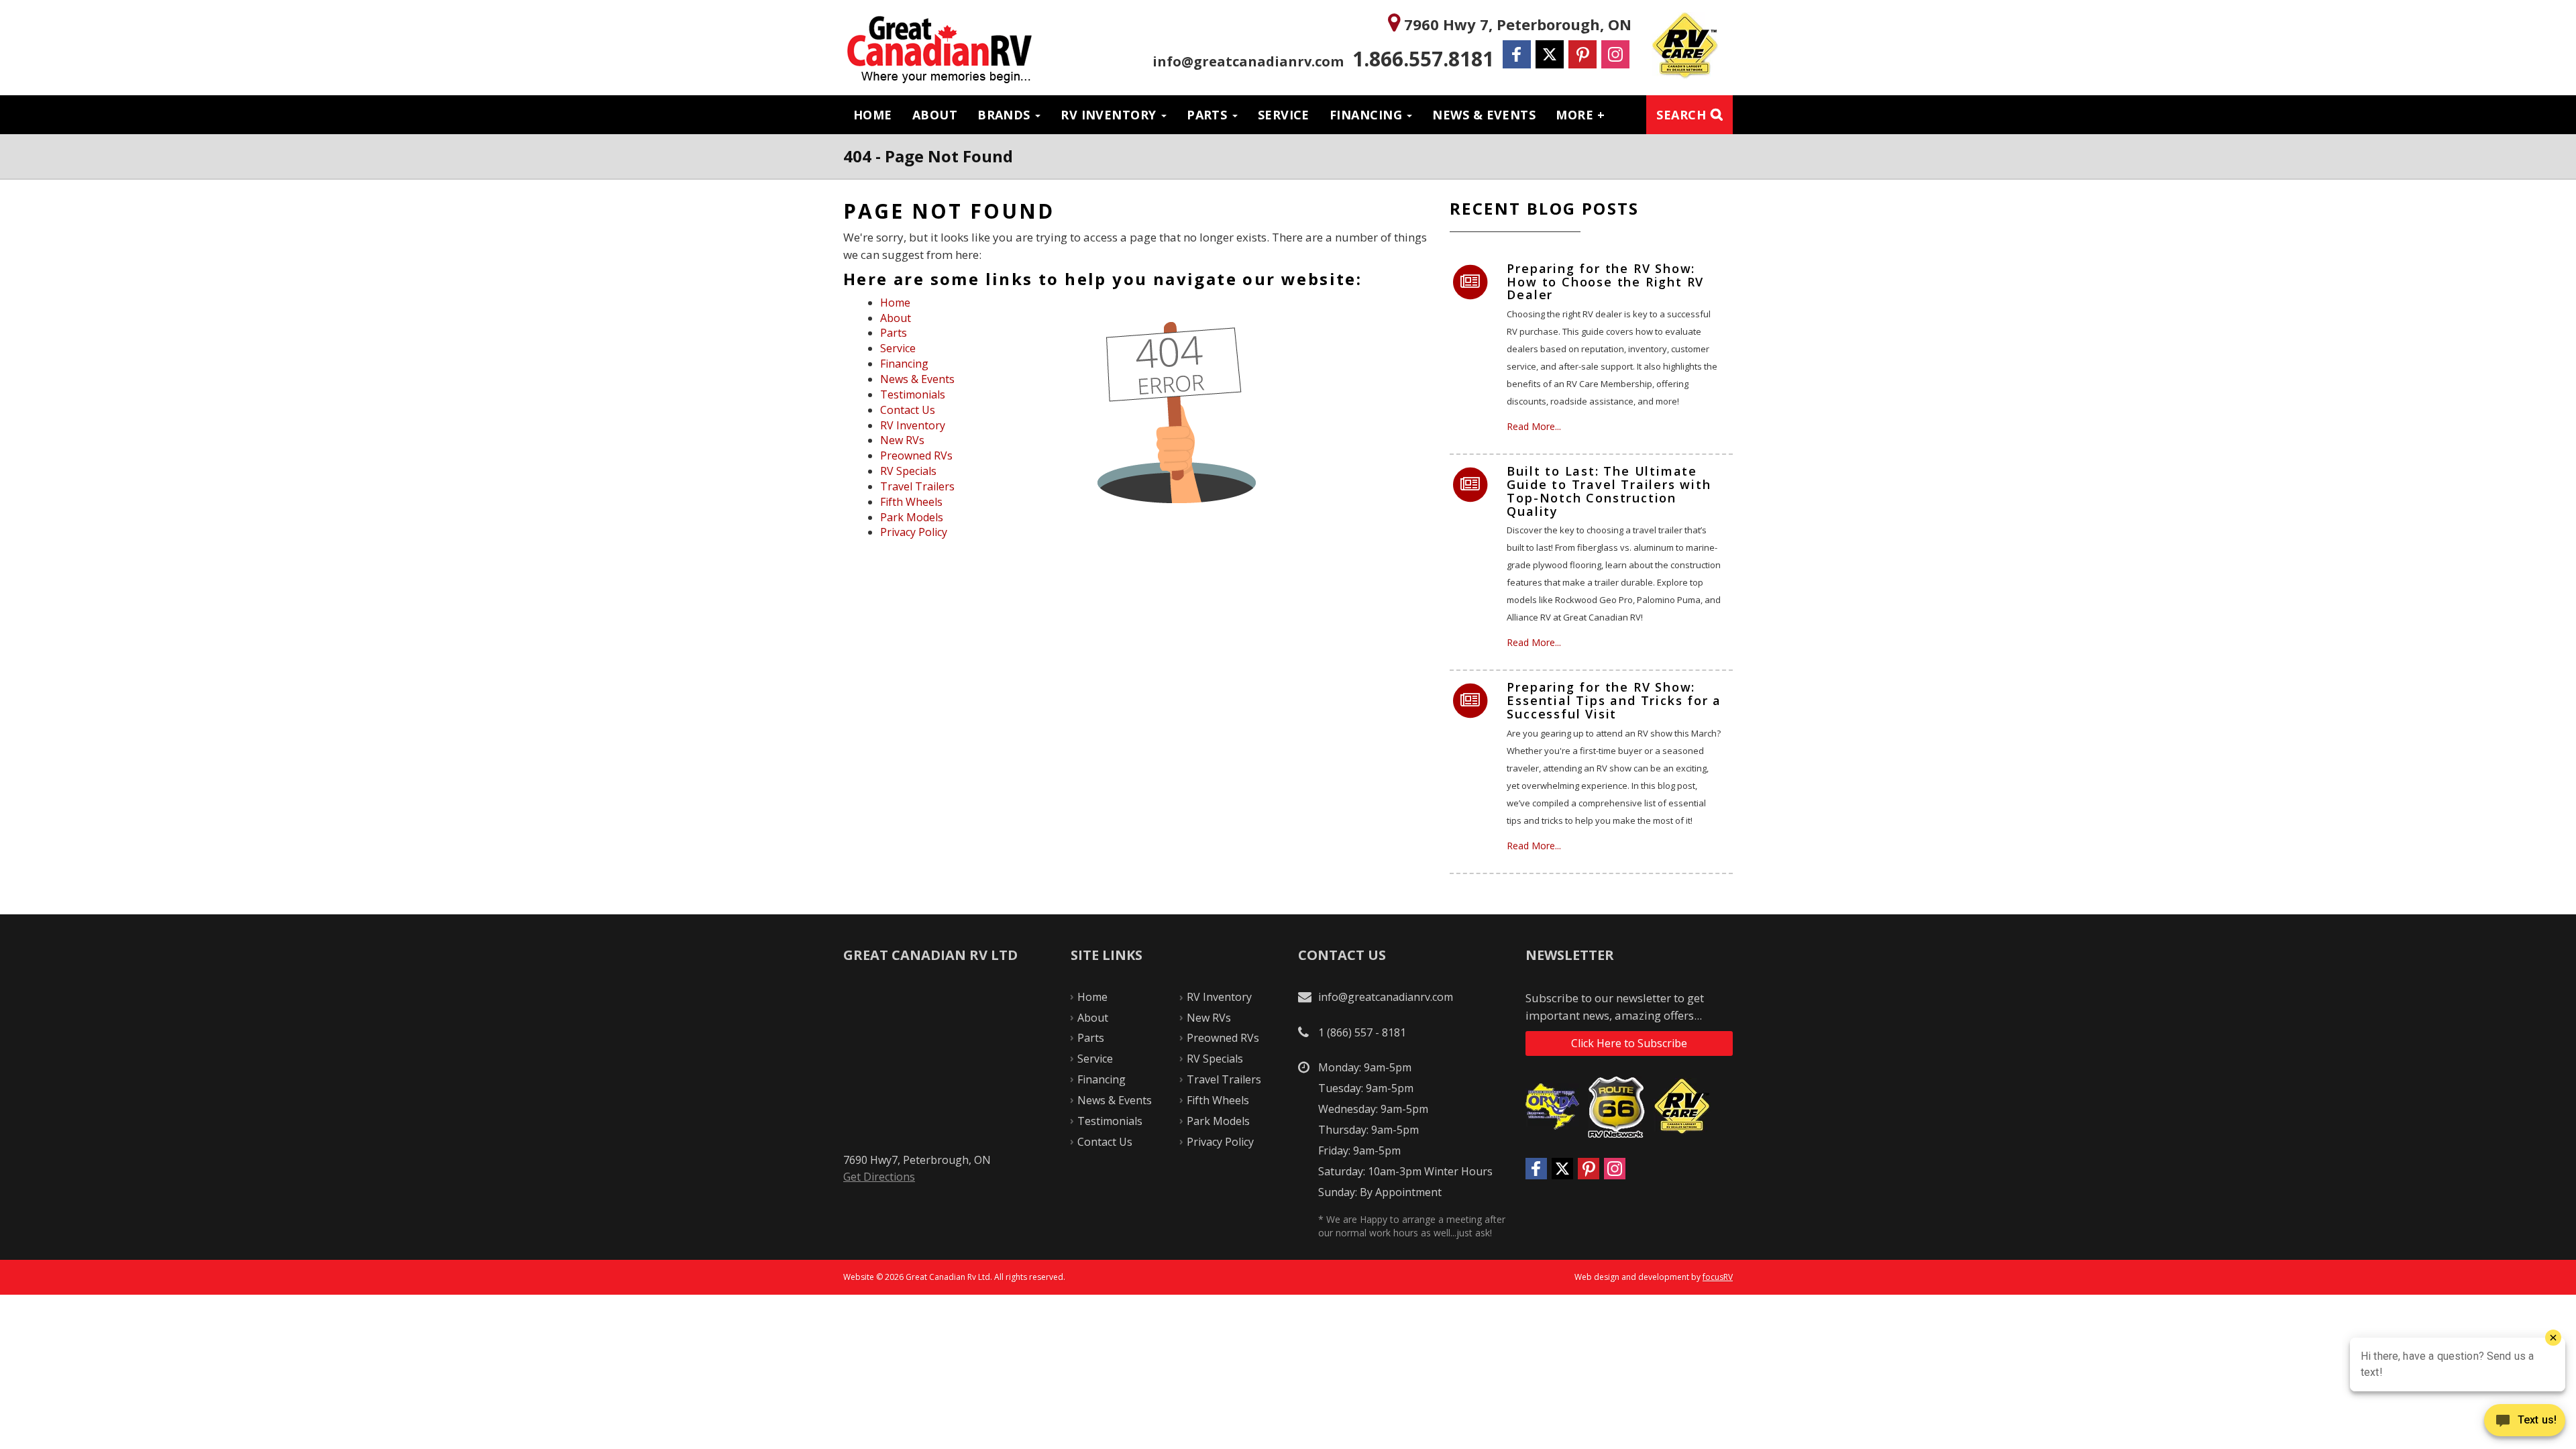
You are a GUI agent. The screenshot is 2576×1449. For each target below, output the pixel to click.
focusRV (1718, 1277)
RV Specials (908, 471)
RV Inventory (1110, 115)
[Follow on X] (1550, 54)
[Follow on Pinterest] (1582, 54)
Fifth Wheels (911, 502)
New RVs (902, 440)
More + (1580, 115)
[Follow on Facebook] (1517, 54)
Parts (1209, 115)
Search (1681, 115)
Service (1284, 115)
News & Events (1484, 115)
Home (873, 115)
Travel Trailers (917, 486)
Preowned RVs (916, 455)
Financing (1368, 115)
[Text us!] (2525, 1423)
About (935, 115)
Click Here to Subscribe (1629, 1043)
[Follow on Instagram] (1615, 54)
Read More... (1534, 426)
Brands (1006, 115)
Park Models (912, 517)
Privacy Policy (914, 532)
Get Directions (879, 1177)
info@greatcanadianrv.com (1248, 61)
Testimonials (913, 394)
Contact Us (908, 410)
